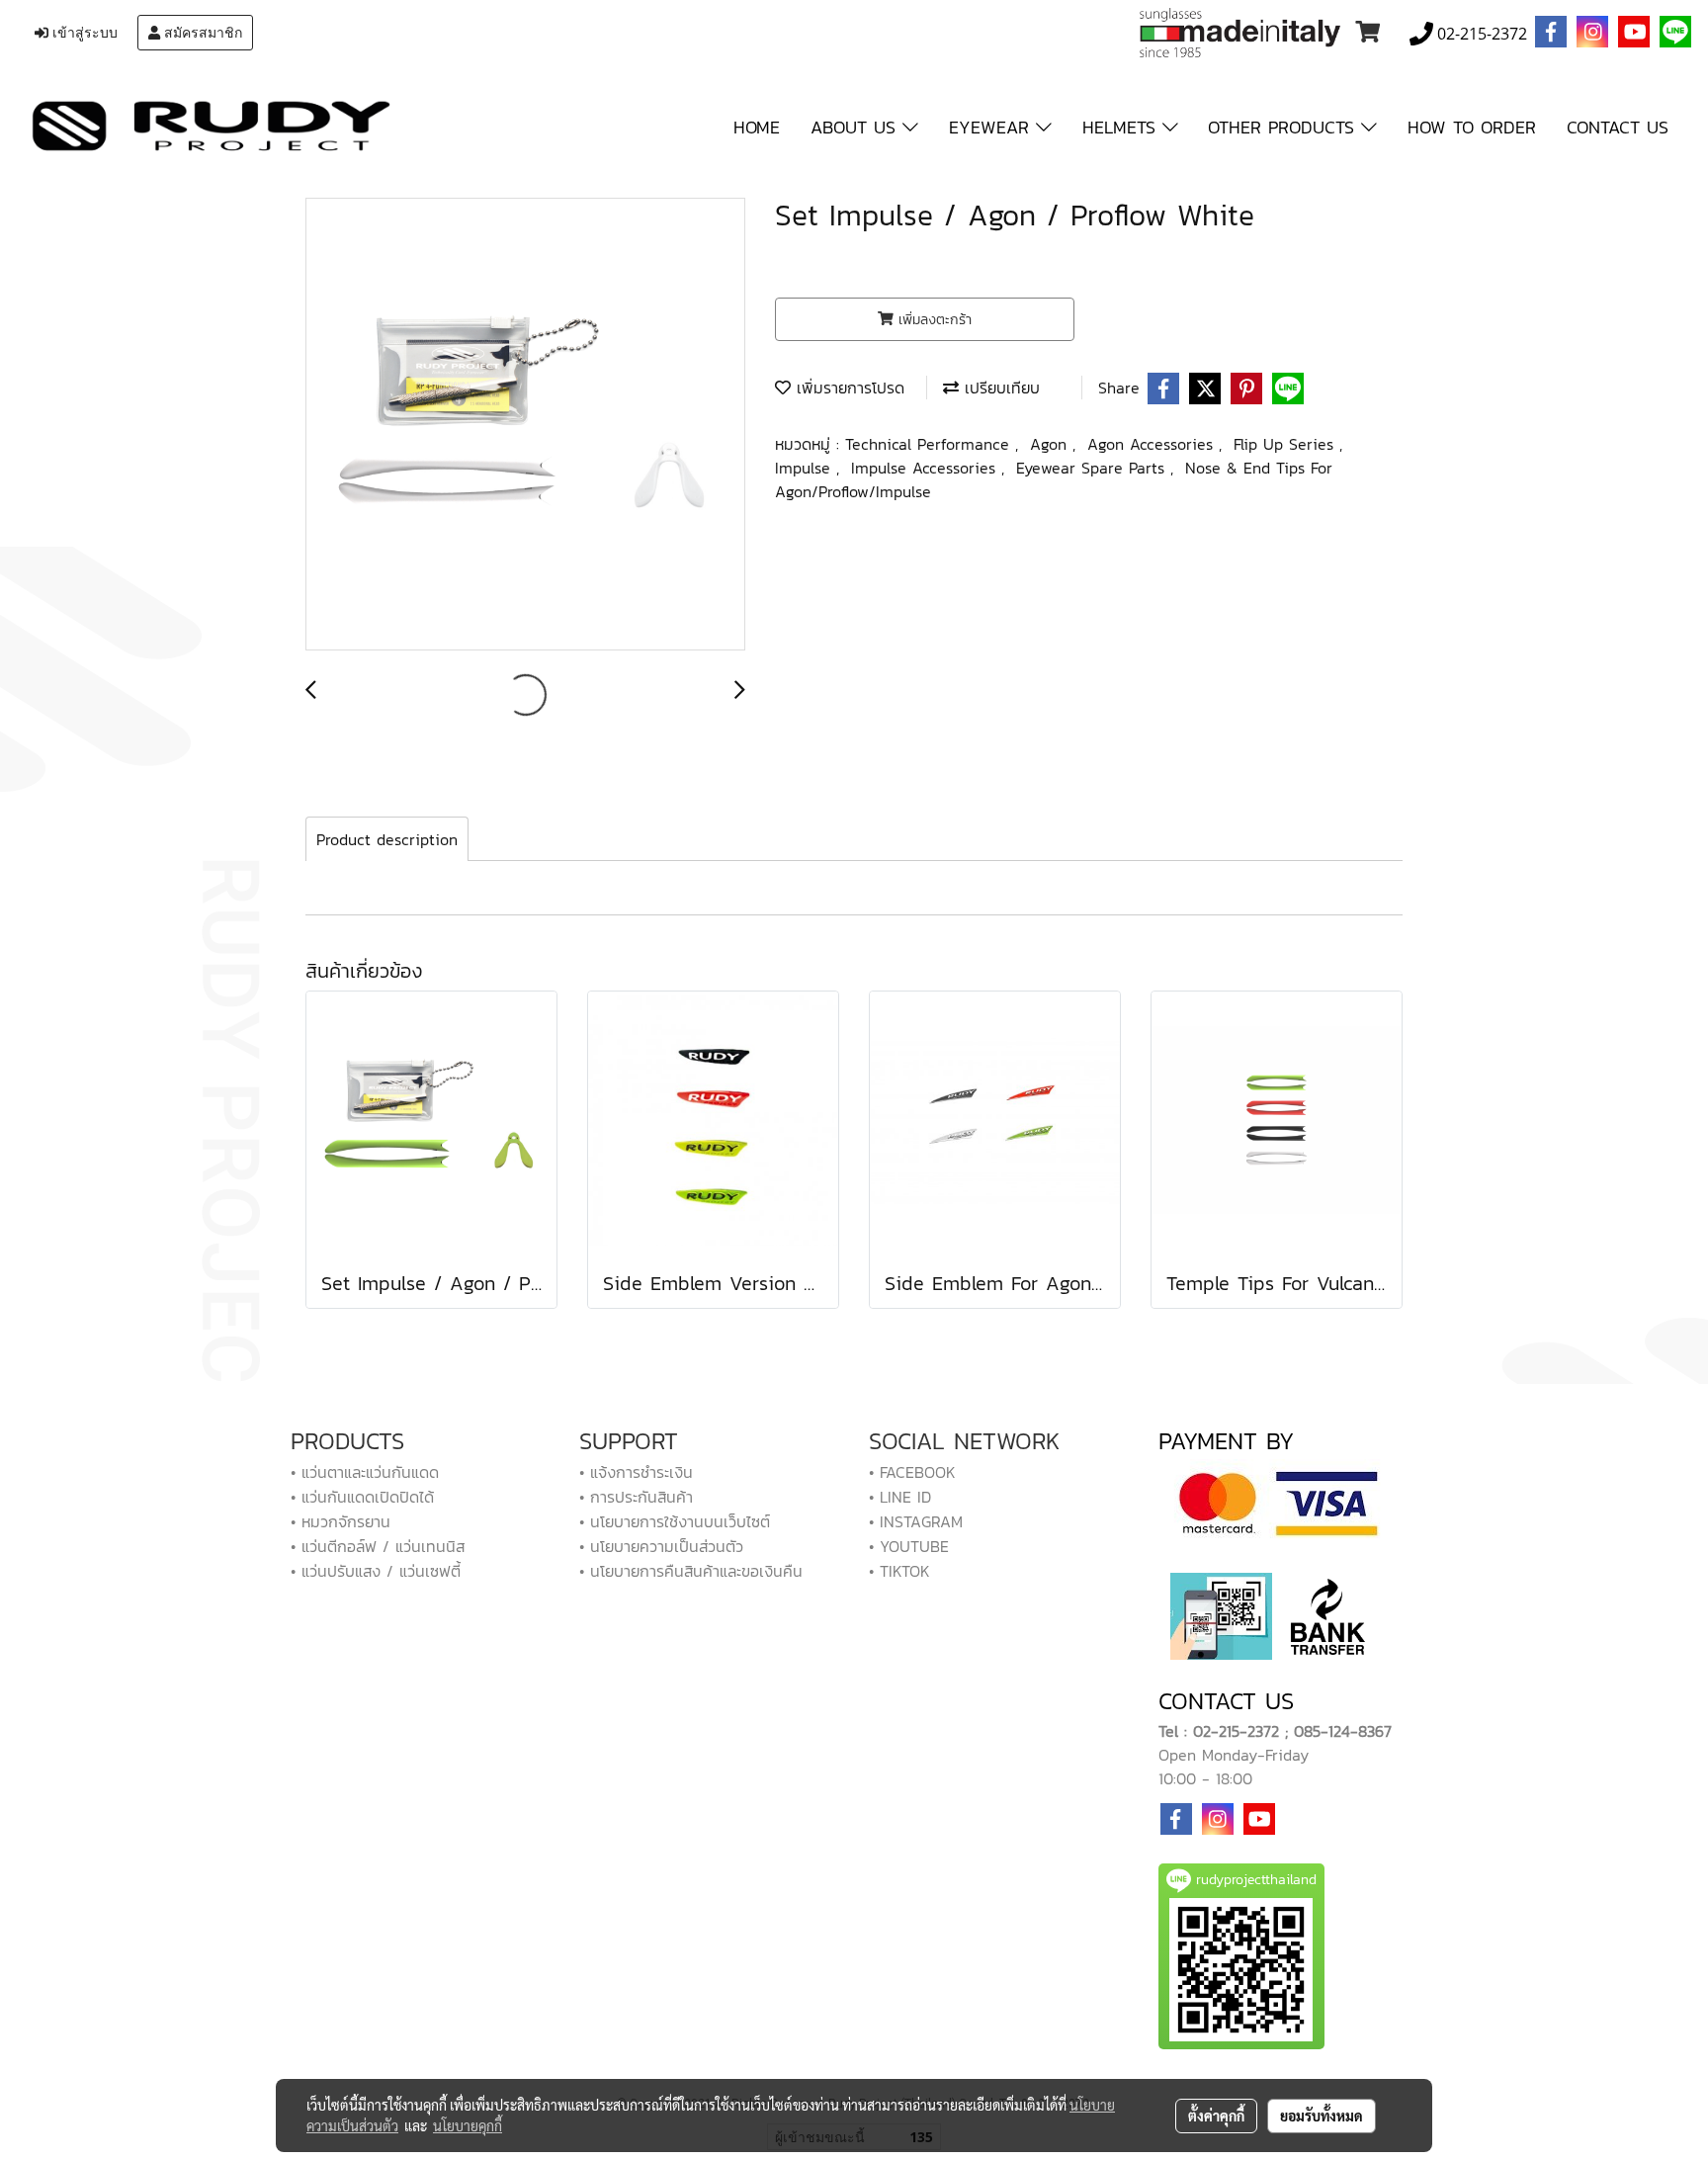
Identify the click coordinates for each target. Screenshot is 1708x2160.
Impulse (806, 468)
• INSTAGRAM (916, 1521)
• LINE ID (900, 1497)
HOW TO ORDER (1472, 127)
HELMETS (1122, 127)
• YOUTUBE (909, 1546)
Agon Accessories (1153, 444)
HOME (757, 127)
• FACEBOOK (912, 1472)
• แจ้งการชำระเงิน (636, 1472)
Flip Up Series (1286, 444)
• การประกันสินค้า (636, 1497)
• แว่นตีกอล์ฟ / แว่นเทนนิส (378, 1546)
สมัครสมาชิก (201, 33)
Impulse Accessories (926, 468)
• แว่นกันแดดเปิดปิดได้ (362, 1497)
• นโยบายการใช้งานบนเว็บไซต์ (675, 1521)
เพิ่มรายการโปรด (848, 388)
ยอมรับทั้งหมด (1322, 2116)
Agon (1051, 444)
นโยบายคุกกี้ (468, 2125)
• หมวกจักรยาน (341, 1521)
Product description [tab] (387, 839)
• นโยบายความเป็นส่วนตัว (661, 1546)
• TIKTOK (899, 1571)
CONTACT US (1618, 127)
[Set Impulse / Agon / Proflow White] (525, 425)
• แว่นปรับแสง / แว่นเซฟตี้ (376, 1571)
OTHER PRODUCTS (1284, 127)
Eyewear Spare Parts (1093, 468)
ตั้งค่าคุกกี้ (1216, 2116)
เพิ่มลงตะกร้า (933, 320)
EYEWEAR (992, 127)
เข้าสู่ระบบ (83, 33)
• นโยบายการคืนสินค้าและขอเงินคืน (691, 1571)
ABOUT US (856, 127)
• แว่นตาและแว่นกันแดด (365, 1472)
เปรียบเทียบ (999, 388)
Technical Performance (930, 444)
